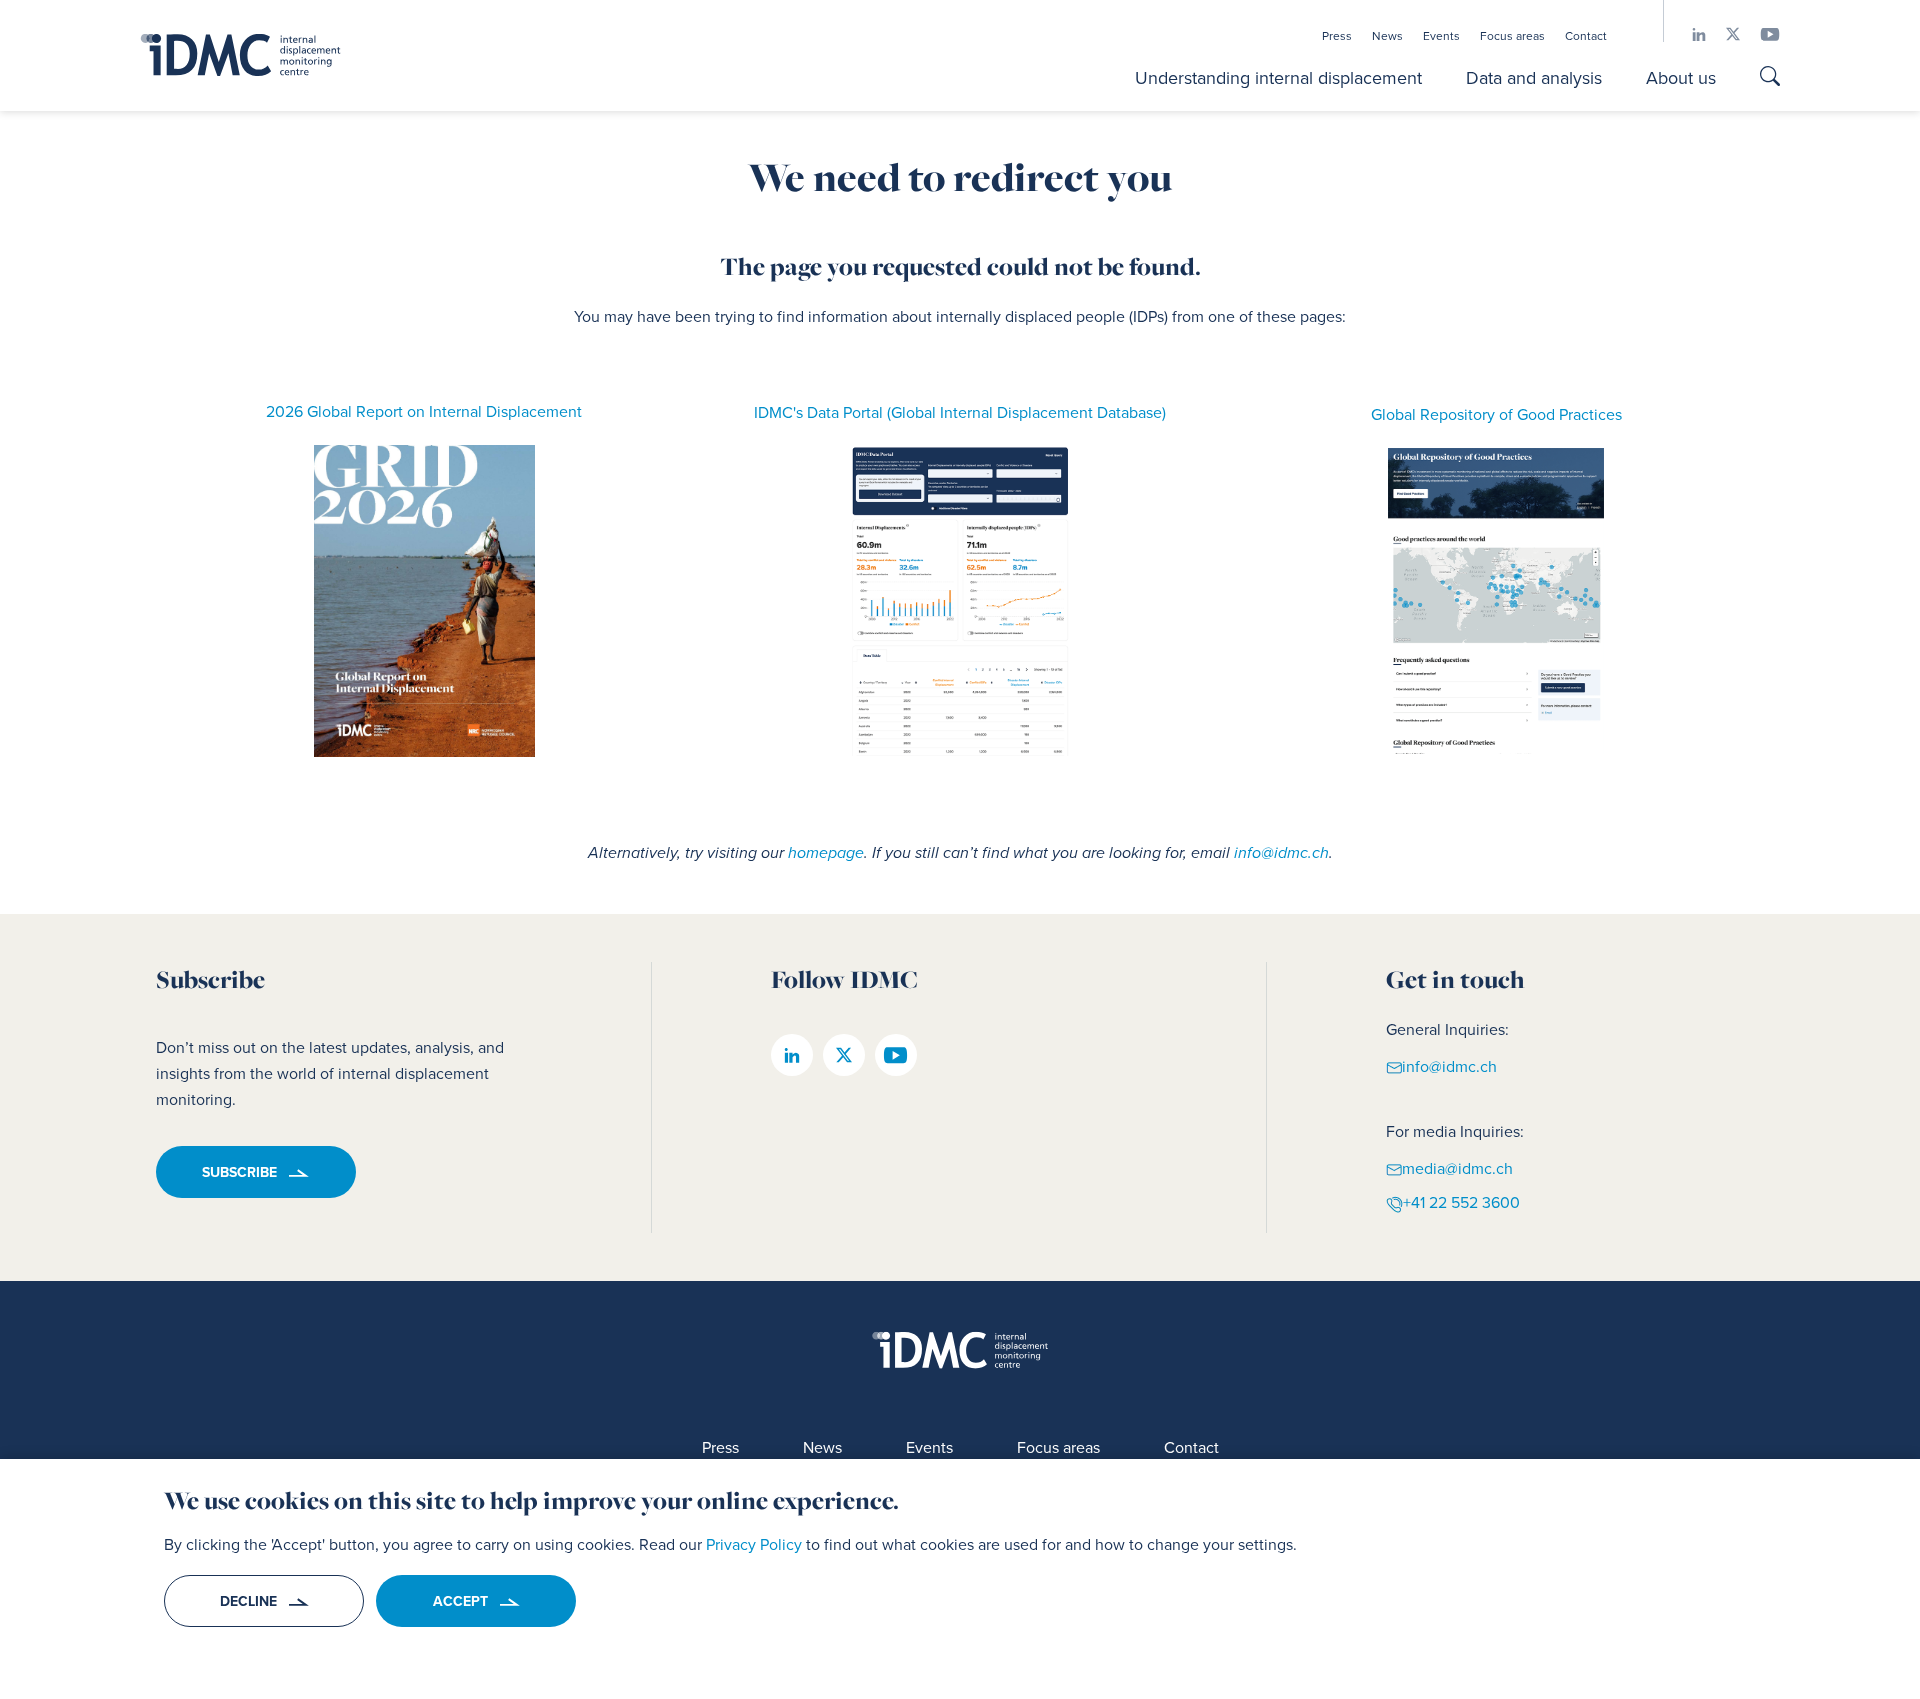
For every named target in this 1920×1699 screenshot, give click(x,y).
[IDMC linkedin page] (1689, 34)
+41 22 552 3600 (1461, 1202)
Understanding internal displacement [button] (1278, 77)
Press (1337, 36)
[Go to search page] (1770, 78)
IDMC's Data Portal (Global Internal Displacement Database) (960, 412)
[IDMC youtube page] (1760, 34)
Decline (248, 1601)
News (1387, 36)
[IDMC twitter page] (1723, 34)
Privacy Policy (754, 1544)
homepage (826, 852)
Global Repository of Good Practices (1496, 414)
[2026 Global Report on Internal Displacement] (424, 601)
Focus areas (1512, 36)
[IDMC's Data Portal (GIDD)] (960, 601)
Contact (1586, 36)
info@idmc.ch (1281, 852)
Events (1441, 36)
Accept (460, 1601)
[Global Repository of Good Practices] (1496, 601)
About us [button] (1681, 77)
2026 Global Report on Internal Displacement (424, 411)
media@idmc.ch (1457, 1168)
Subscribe (239, 1172)
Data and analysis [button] (1534, 77)
